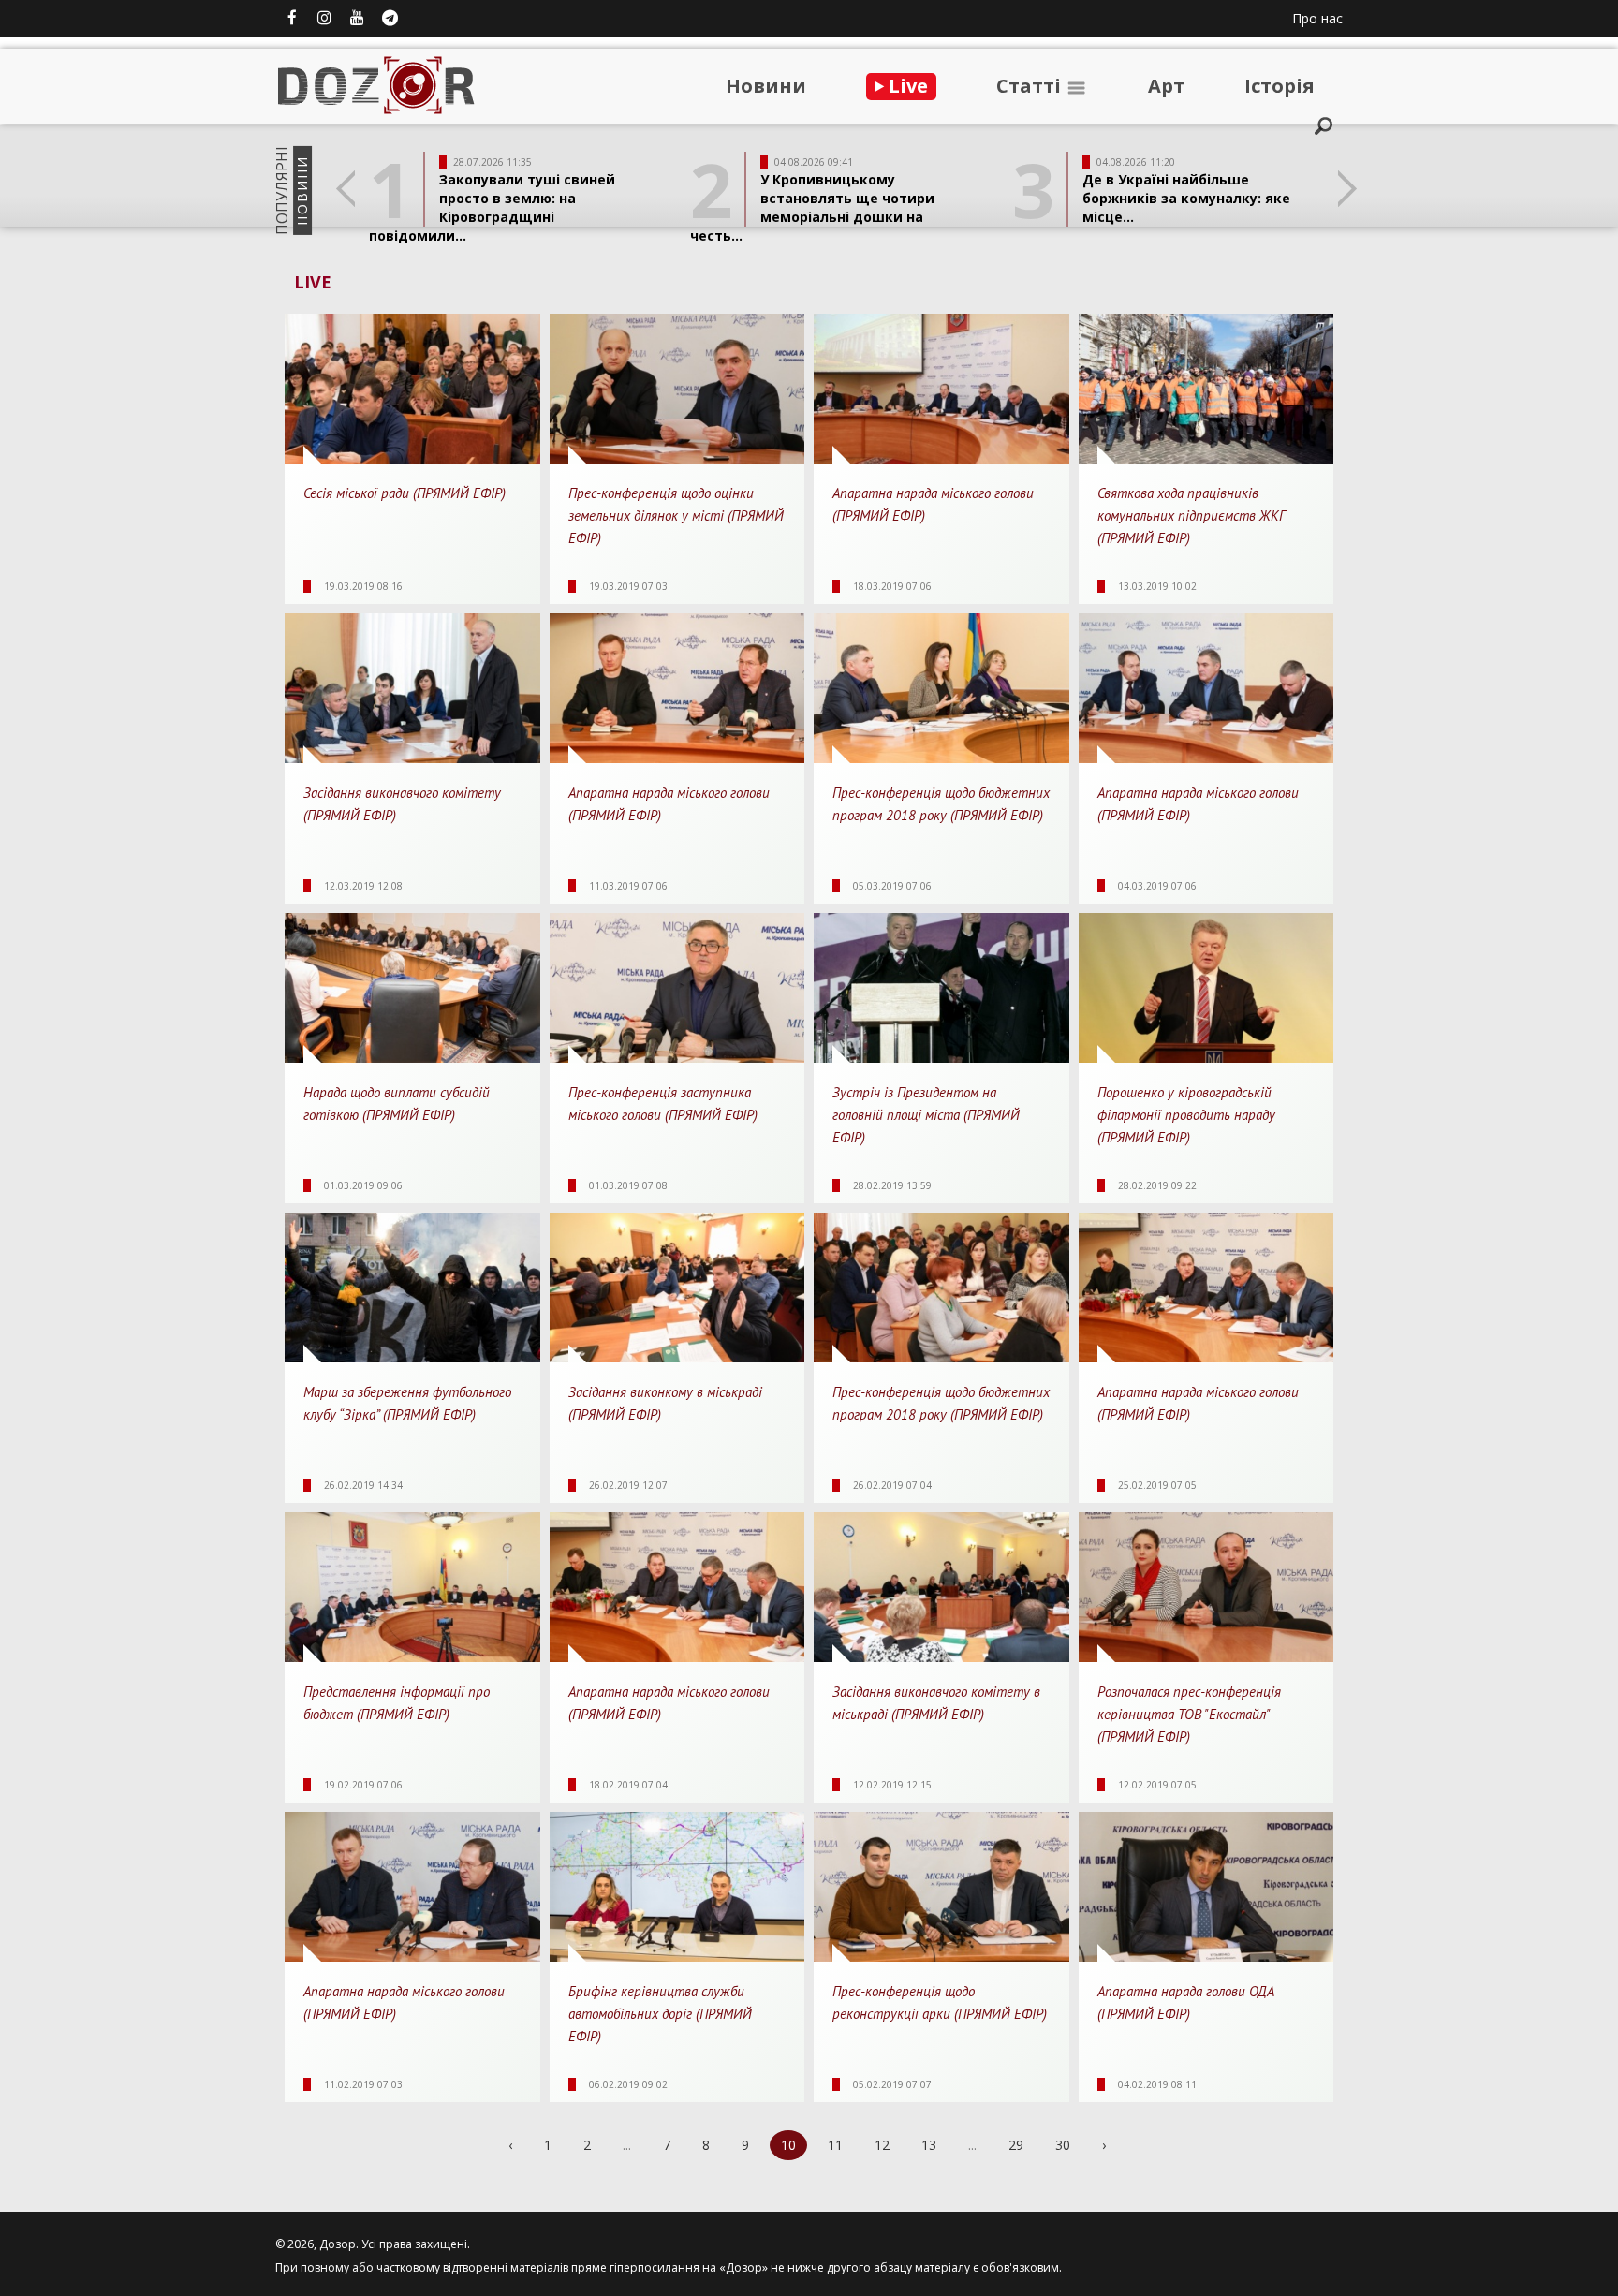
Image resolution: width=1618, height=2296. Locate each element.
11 (835, 2145)
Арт (1166, 86)
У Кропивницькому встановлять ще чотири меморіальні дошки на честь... (812, 207)
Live (906, 86)
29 (1016, 2145)
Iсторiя (1280, 86)
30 (1063, 2145)
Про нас (1317, 18)
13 (929, 2145)
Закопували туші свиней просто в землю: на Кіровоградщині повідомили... (492, 207)
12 (882, 2145)
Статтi (1031, 86)
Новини (766, 86)
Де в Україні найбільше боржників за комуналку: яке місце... (1186, 198)
